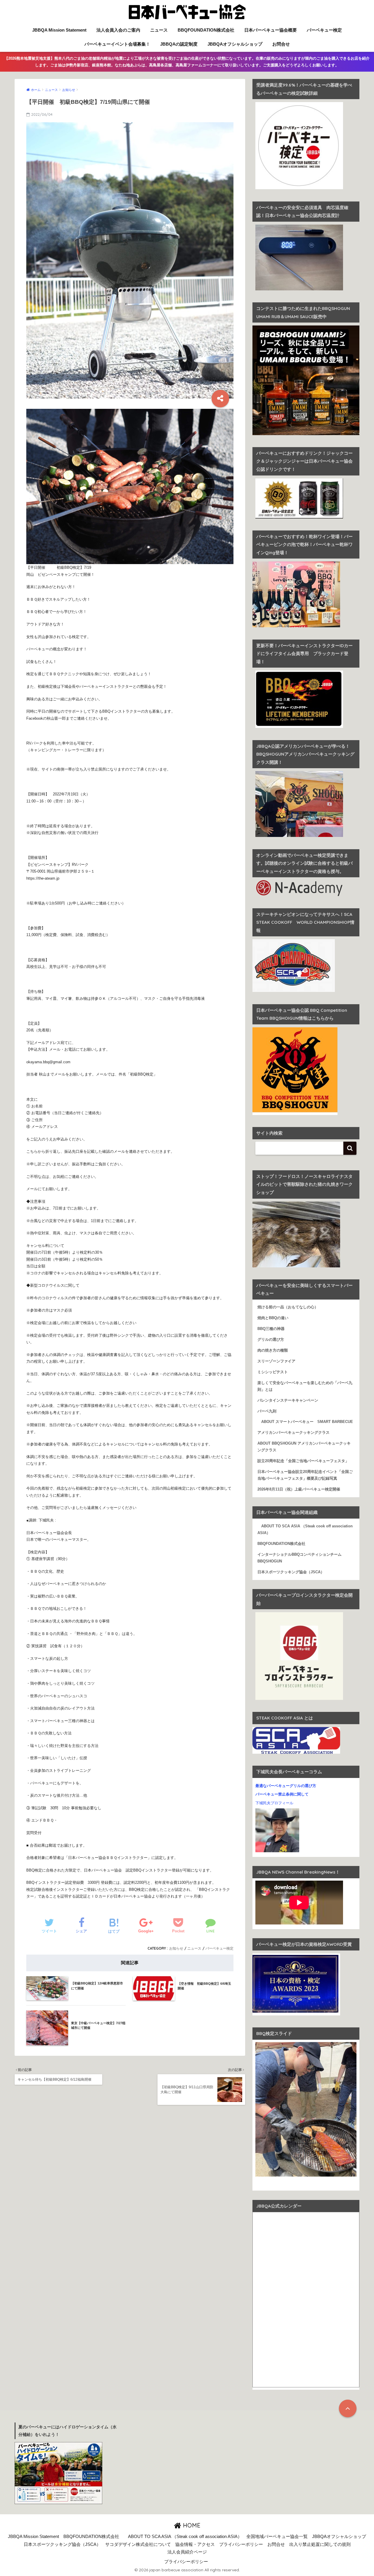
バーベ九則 (267, 1411)
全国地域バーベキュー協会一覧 (277, 2537)
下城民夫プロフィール (274, 1803)
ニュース (159, 30)
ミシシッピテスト (273, 1372)
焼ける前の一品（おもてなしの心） (288, 1307)
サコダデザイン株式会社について (138, 2544)
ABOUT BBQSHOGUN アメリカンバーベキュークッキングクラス (304, 1447)
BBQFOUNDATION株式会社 (206, 30)
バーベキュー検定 (324, 30)
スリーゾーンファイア (276, 1361)
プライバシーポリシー (241, 2544)
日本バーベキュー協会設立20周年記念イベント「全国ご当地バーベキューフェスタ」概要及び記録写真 (305, 1475)
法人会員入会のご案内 (118, 30)
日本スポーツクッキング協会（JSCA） (291, 1572)
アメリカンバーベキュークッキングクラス (294, 1433)
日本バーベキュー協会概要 (271, 30)
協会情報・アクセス (195, 2544)
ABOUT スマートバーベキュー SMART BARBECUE (305, 1422)
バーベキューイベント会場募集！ (117, 44)
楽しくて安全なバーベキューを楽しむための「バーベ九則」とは (305, 1386)
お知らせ (176, 1948)
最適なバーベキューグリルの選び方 (286, 1786)
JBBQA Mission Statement (59, 30)
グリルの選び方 (271, 1340)
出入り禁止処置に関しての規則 (320, 2544)
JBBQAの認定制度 (179, 44)
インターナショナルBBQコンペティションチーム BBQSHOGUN (301, 1558)
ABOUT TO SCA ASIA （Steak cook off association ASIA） (305, 1530)
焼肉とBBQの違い (273, 1318)
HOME (191, 2525)
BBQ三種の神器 (271, 1329)
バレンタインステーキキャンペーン (288, 1400)
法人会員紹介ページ (187, 2552)
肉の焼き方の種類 (273, 1350)
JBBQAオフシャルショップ (235, 44)
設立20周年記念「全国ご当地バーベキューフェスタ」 (303, 1461)
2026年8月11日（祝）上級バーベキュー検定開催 (299, 1489)
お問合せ (281, 44)
